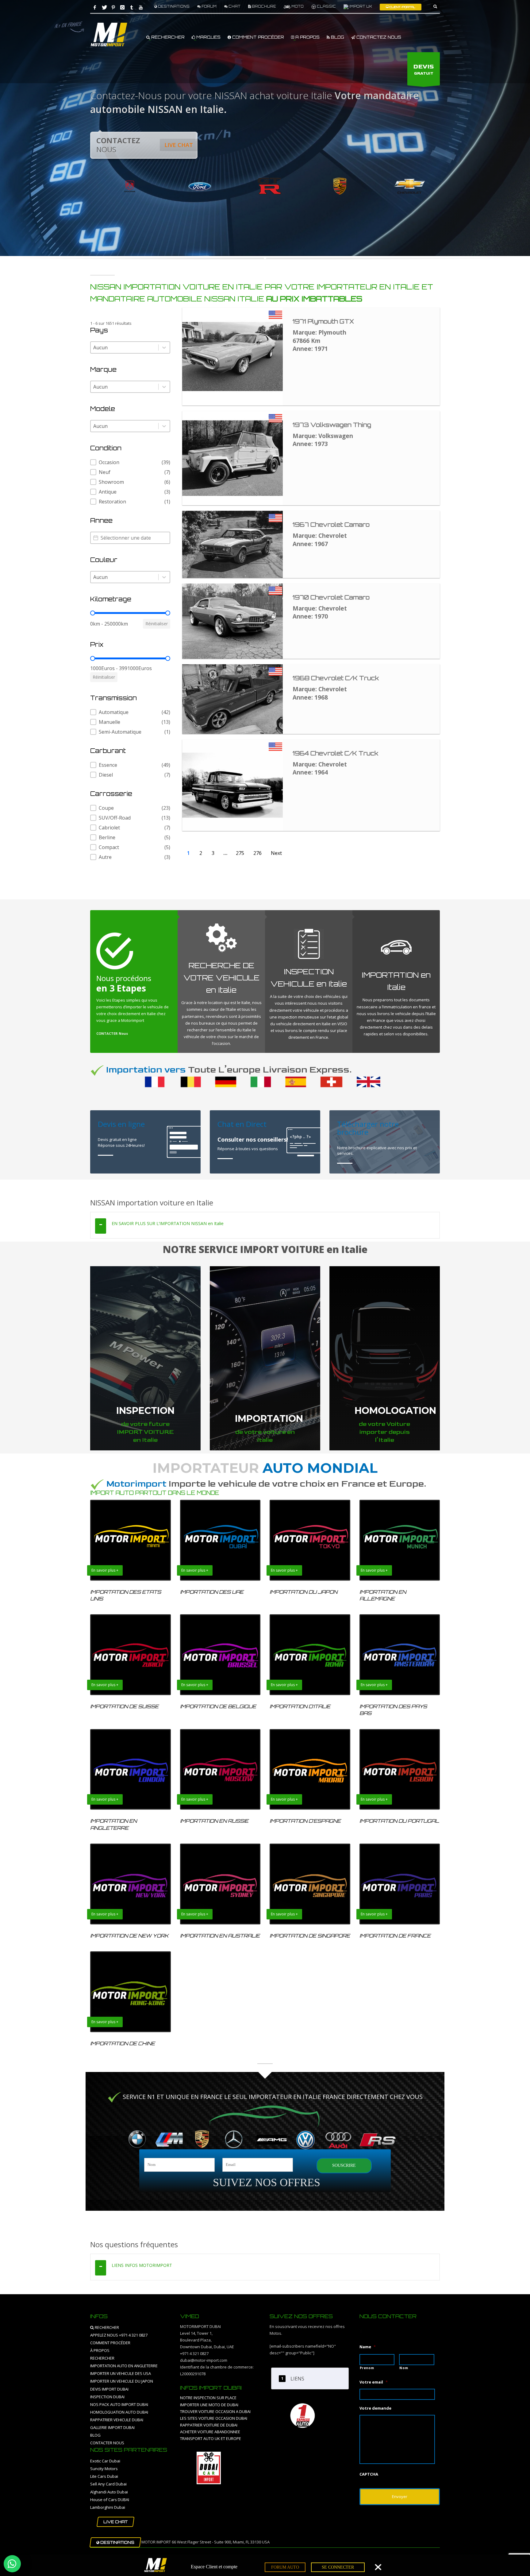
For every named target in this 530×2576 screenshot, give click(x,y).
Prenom (367, 2368)
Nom (404, 2368)
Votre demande (375, 2408)
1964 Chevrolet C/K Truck (335, 753)
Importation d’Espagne (305, 1821)
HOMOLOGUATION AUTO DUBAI (119, 2412)
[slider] (93, 613)
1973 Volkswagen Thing (332, 425)
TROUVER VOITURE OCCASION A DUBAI (215, 2411)
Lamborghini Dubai (108, 2507)
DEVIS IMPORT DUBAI (109, 2389)
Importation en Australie (220, 1936)
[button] (130, 462)
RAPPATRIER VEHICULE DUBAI (117, 2420)
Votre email (374, 2382)
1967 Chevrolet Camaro (331, 525)
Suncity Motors (104, 2469)
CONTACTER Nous (112, 1033)
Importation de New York (129, 1936)
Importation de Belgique (218, 1706)
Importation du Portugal (399, 1821)
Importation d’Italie (300, 1706)
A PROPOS (307, 37)
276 (257, 853)
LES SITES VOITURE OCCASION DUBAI (214, 2418)
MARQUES (208, 37)
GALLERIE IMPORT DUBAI (112, 2427)
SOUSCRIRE (344, 2165)
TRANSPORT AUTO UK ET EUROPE (211, 2438)
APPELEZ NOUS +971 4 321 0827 (119, 2335)
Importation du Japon (303, 1592)
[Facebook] (95, 7)
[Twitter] (104, 7)
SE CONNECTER (338, 2567)
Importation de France (395, 1936)
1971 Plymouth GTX (323, 321)
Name (368, 2347)
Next (276, 853)
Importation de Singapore (310, 1936)
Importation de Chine (123, 2043)
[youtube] (141, 7)
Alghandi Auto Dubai (109, 2492)
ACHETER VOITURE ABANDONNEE (210, 2432)
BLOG (337, 37)
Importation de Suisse (124, 1706)
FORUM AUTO (285, 2567)
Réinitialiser (157, 624)
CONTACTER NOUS (107, 2443)
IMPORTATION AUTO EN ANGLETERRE (124, 2366)
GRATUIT (424, 70)
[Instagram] (122, 7)
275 (240, 853)
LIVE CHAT (179, 145)
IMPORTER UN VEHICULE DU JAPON (122, 2381)
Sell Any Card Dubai (108, 2484)
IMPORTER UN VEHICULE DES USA (121, 2373)
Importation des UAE (212, 1592)
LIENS (297, 2379)
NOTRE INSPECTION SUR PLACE (208, 2398)
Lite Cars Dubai (104, 2476)
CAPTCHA (369, 2474)
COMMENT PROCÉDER (257, 37)
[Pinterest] (113, 7)
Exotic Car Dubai (105, 2461)
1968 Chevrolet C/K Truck (336, 678)
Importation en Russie (214, 1821)
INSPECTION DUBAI (107, 2397)
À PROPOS (100, 2350)
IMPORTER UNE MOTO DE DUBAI (209, 2405)
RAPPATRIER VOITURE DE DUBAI (209, 2425)
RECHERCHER (167, 37)
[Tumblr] (132, 7)
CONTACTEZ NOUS (378, 37)
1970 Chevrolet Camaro (331, 597)
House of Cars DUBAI (110, 2500)
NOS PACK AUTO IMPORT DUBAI (119, 2404)
